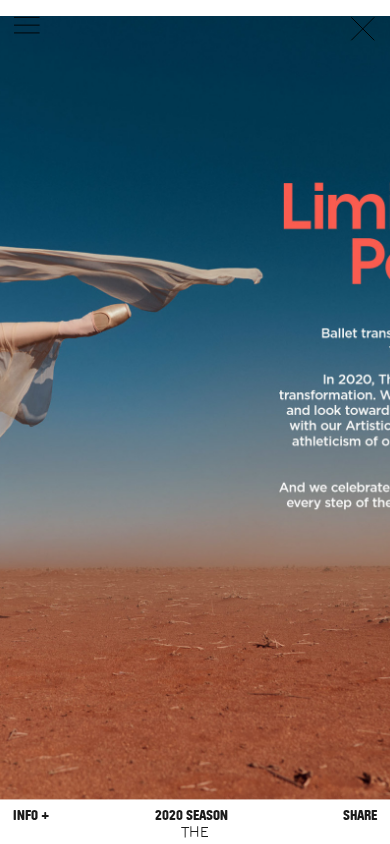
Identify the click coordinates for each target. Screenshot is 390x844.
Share (360, 815)
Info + (31, 815)
